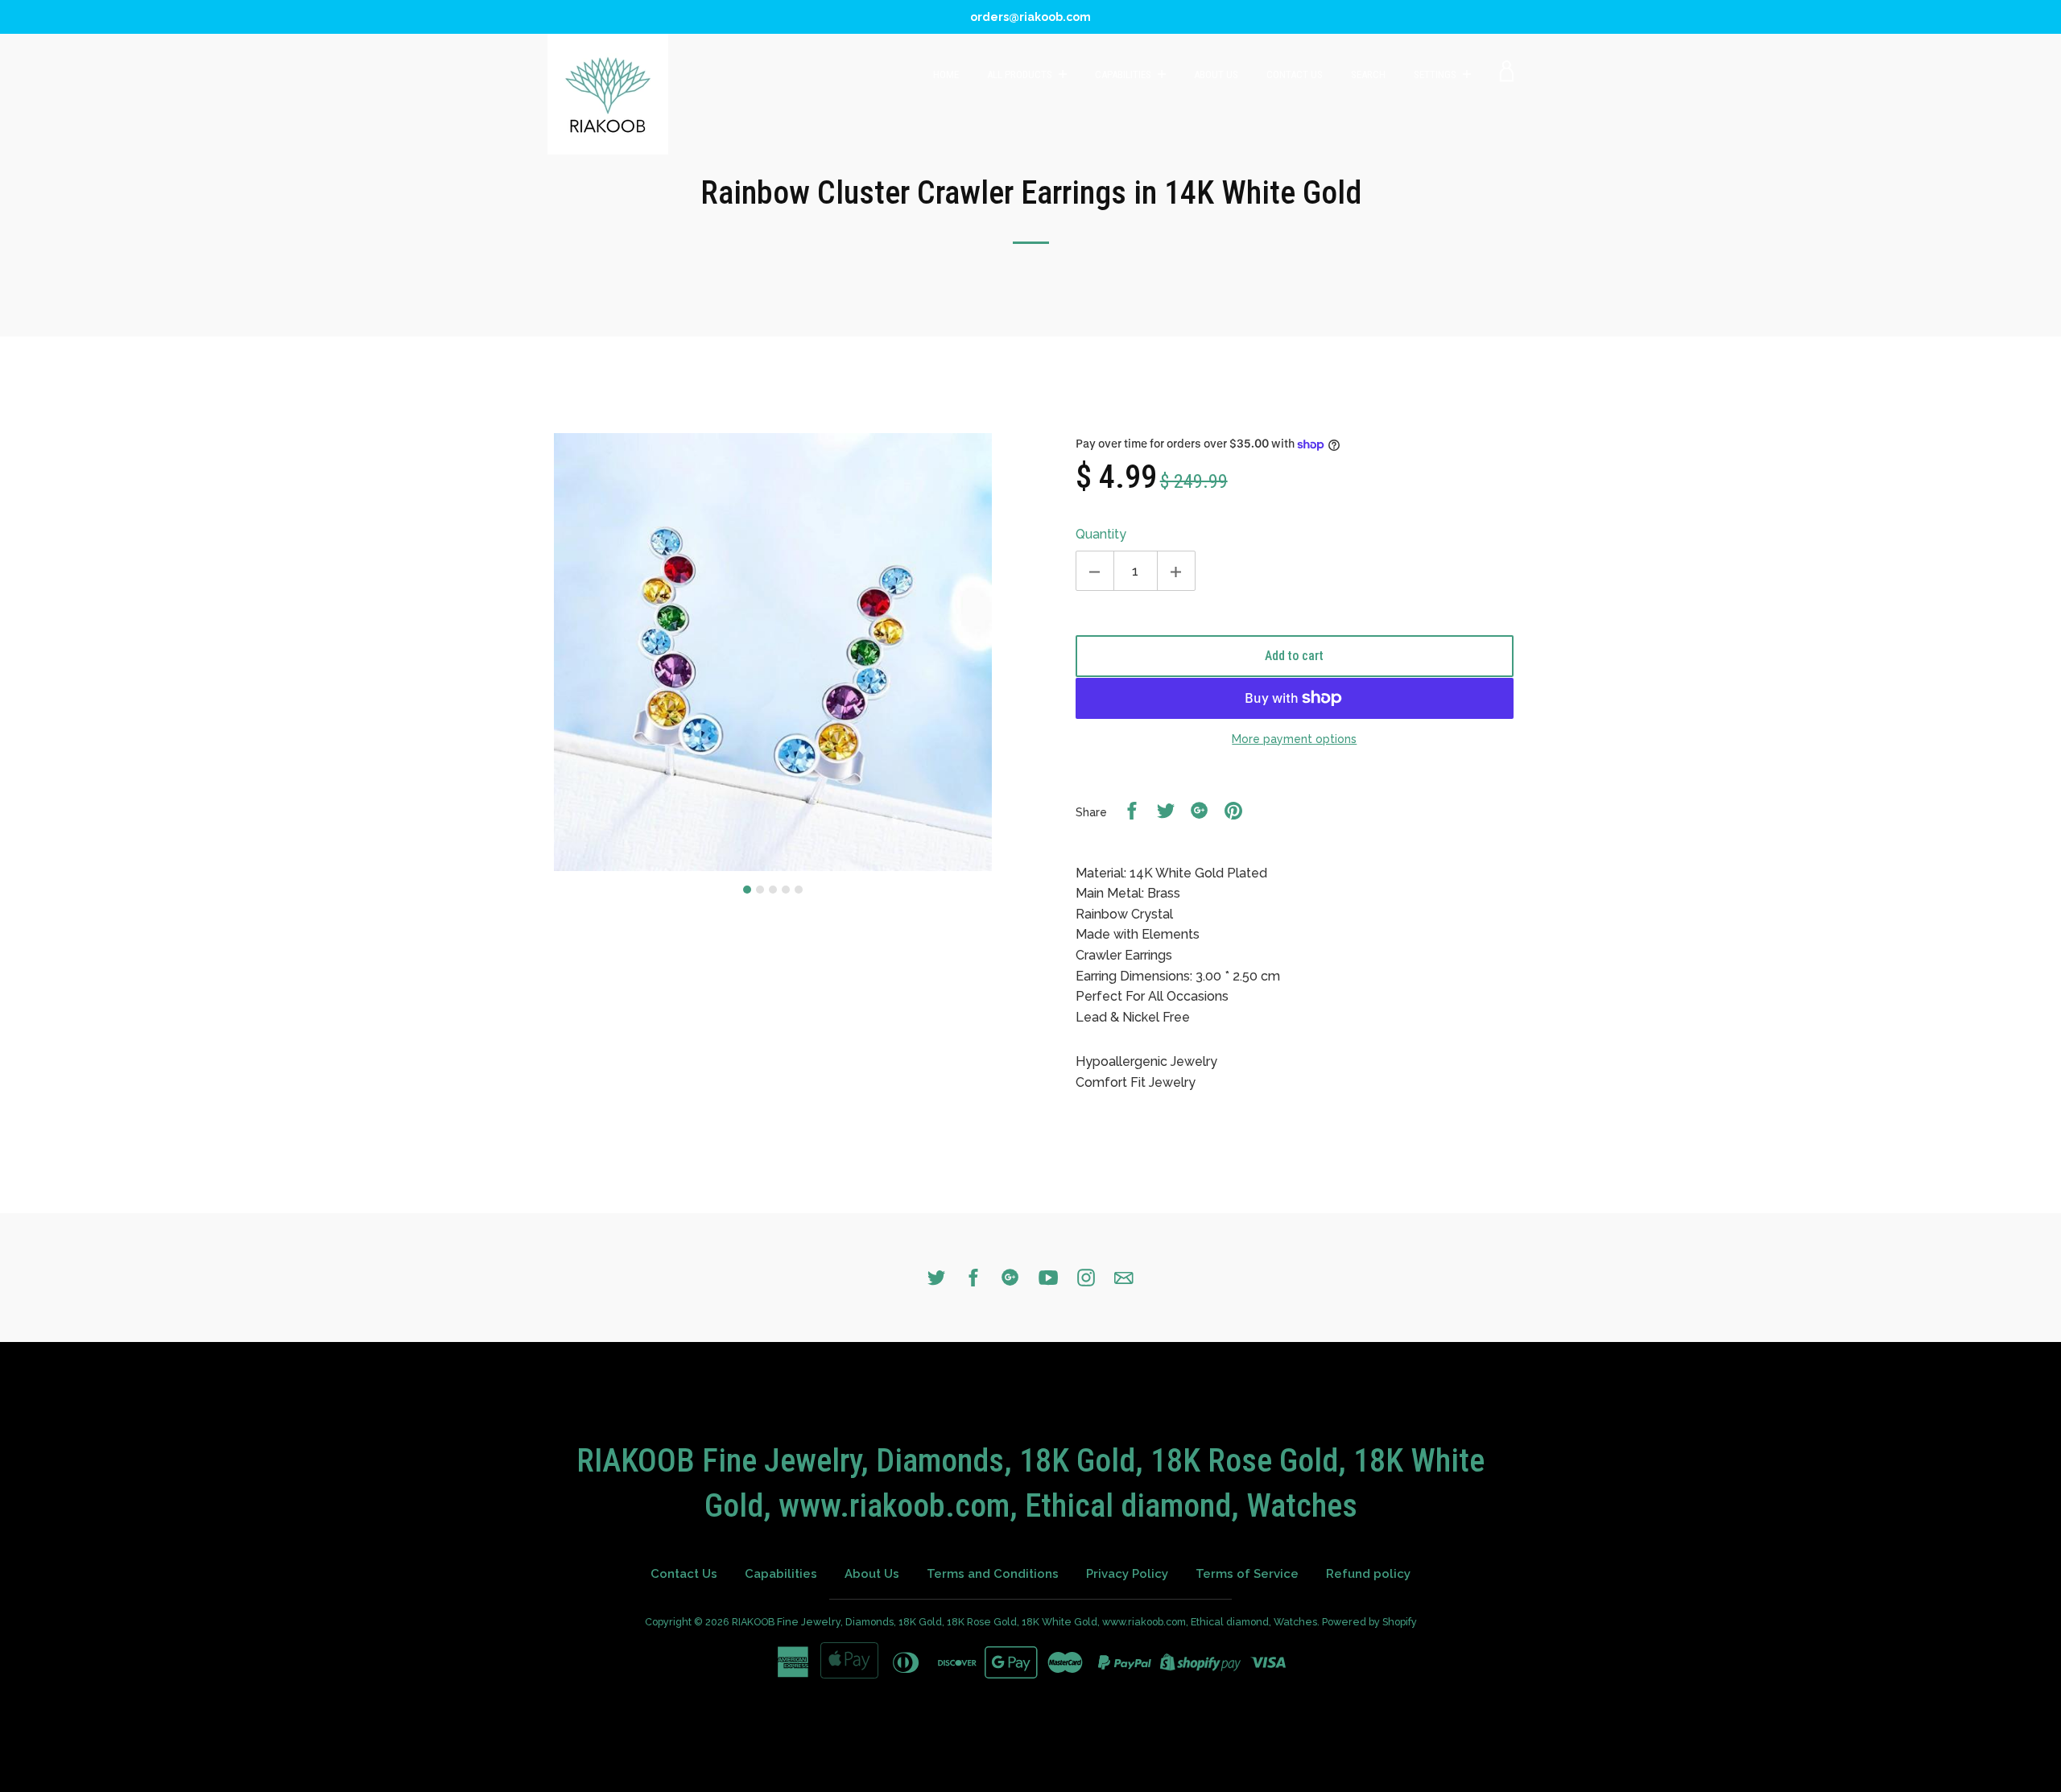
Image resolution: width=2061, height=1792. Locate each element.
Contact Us (1295, 74)
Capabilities (1124, 74)
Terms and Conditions (993, 1574)
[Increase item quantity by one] (1176, 571)
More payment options (1294, 739)
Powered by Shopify (1369, 1622)
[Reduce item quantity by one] (1095, 571)
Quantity (1101, 534)
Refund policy (1368, 1574)
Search (1368, 74)
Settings (1436, 74)
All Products (1021, 74)
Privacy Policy (1127, 1574)
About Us (1216, 74)
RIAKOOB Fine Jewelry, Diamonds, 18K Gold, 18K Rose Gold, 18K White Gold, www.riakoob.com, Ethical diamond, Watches (1024, 1622)
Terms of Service (1247, 1574)
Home (946, 74)
